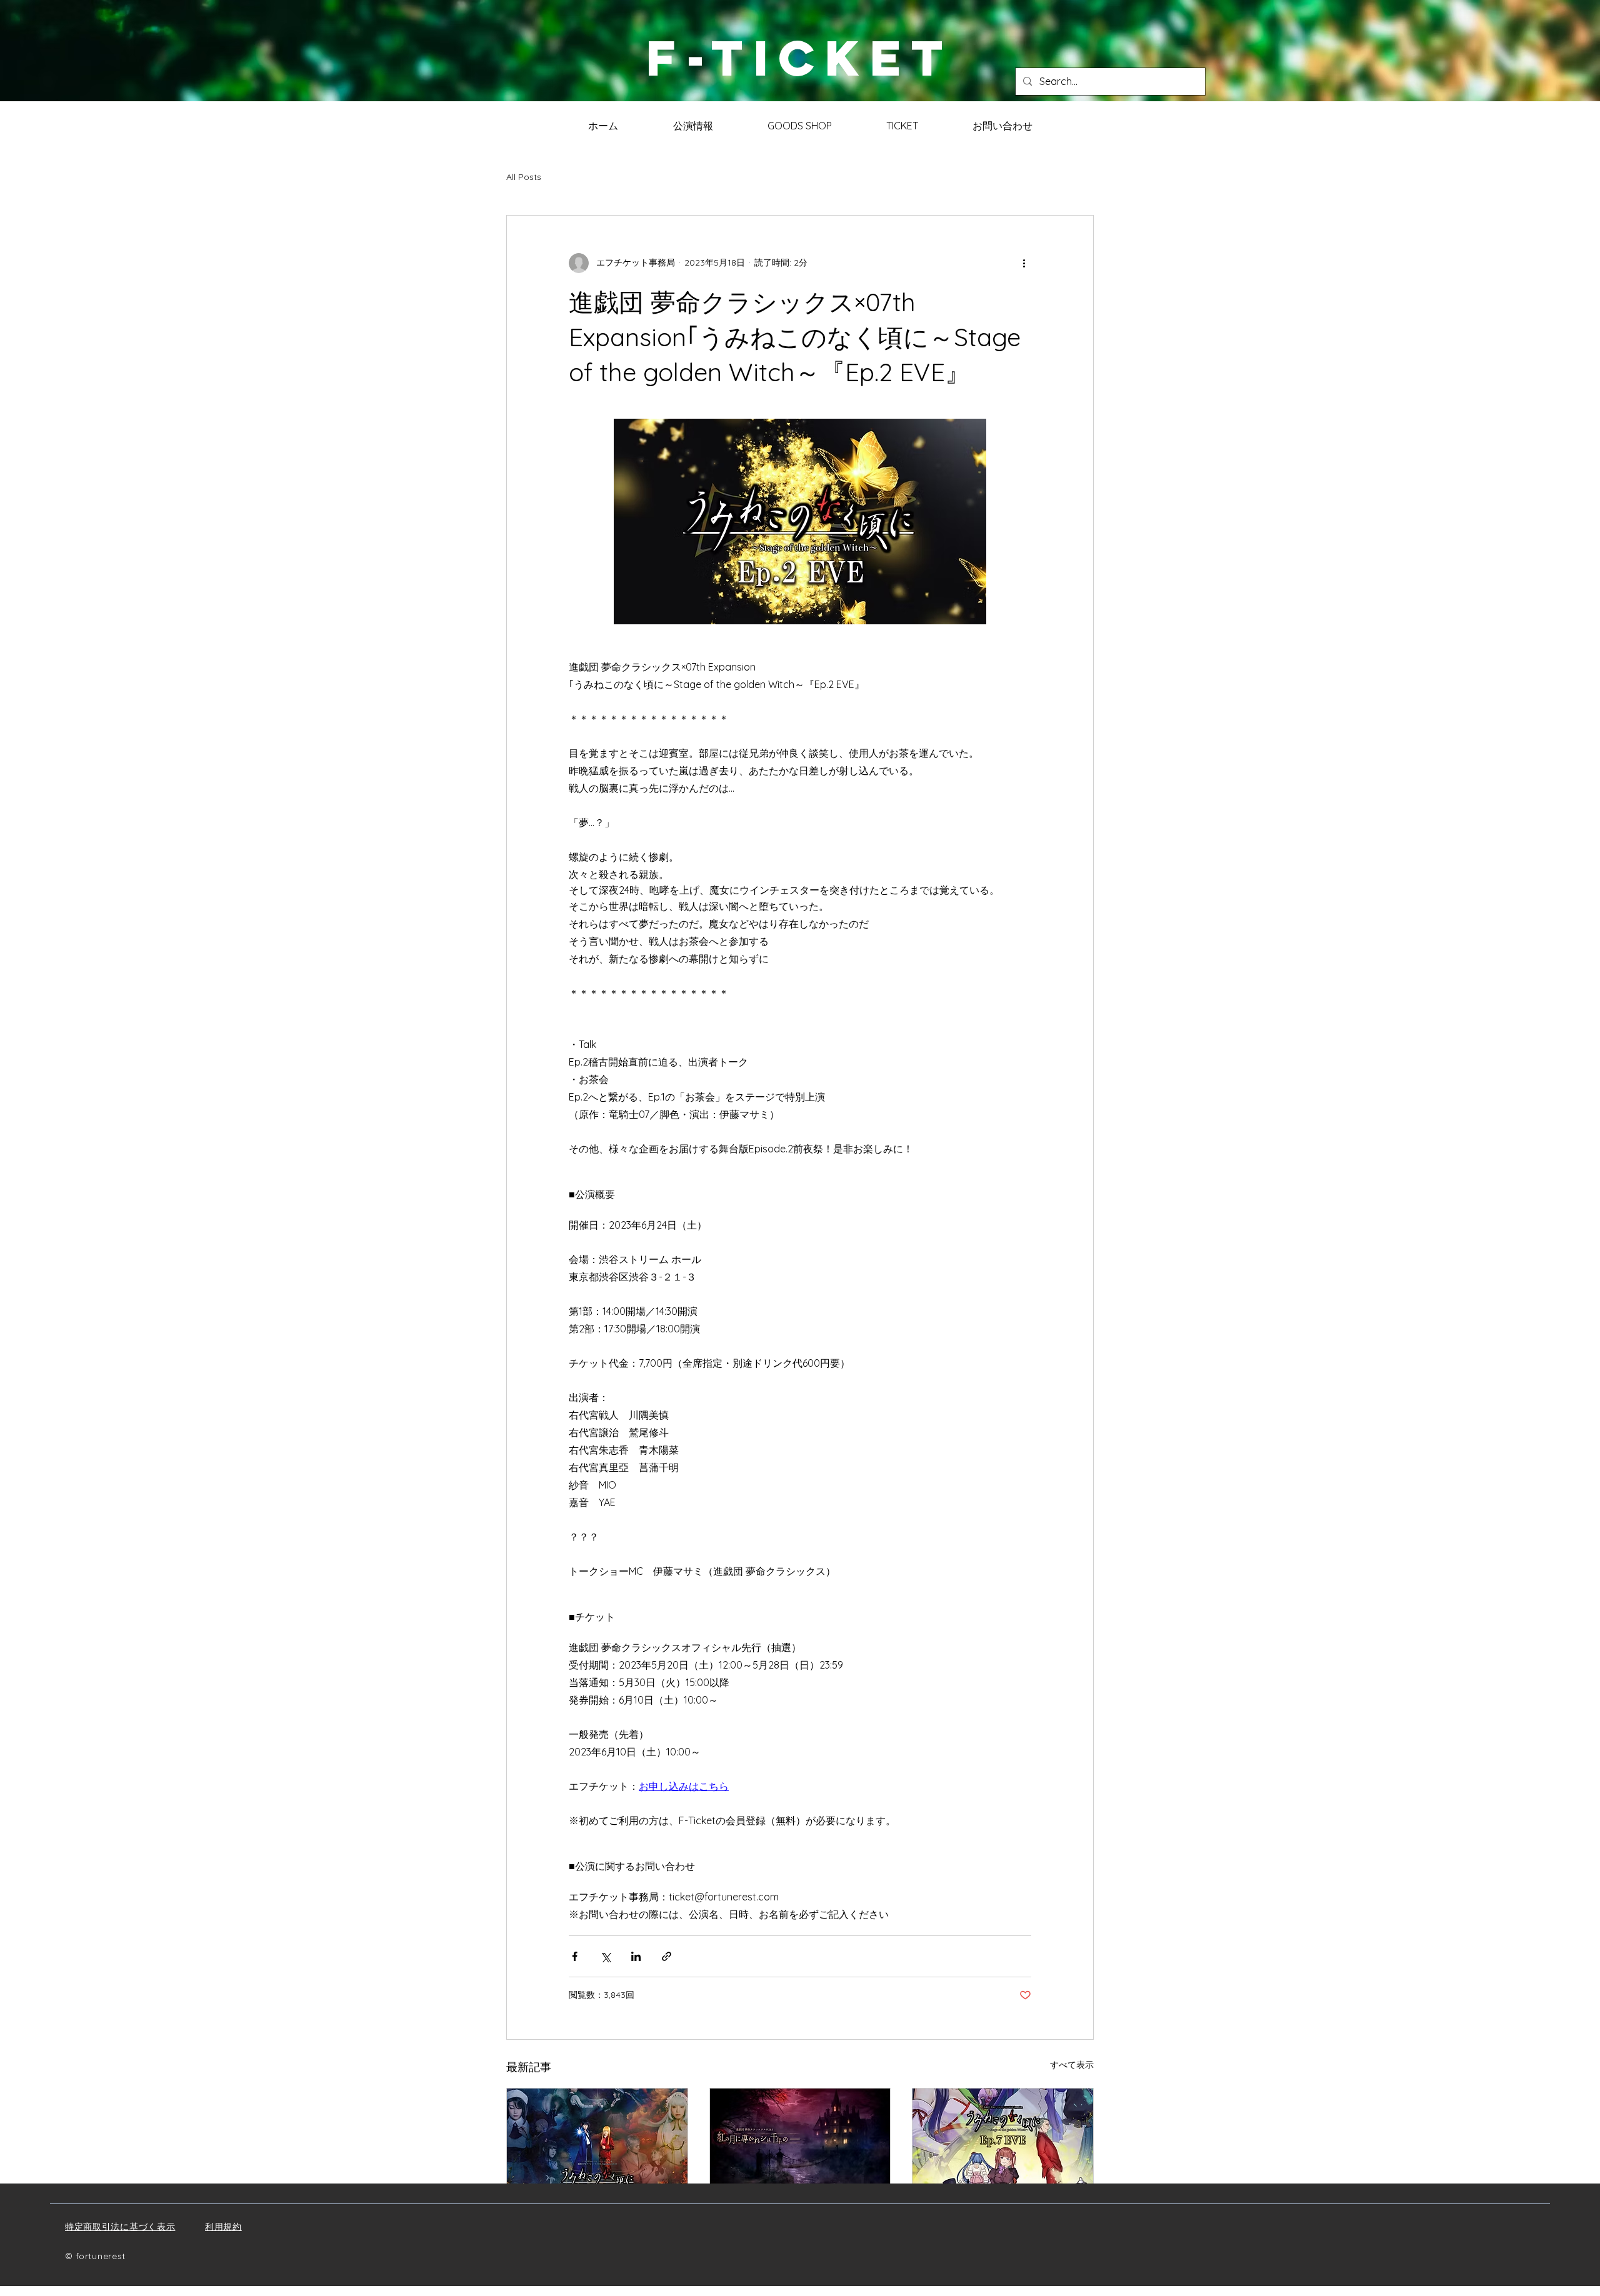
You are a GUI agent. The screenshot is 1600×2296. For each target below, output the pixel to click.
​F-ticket (800, 58)
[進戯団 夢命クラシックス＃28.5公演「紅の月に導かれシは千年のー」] (800, 2139)
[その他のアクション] (1024, 263)
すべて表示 (1072, 2065)
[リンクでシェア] (667, 1956)
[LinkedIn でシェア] (636, 1956)
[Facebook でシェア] (575, 1956)
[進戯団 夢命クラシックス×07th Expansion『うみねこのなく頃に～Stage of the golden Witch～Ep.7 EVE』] (1003, 2139)
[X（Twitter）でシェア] (605, 1956)
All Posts (524, 177)
